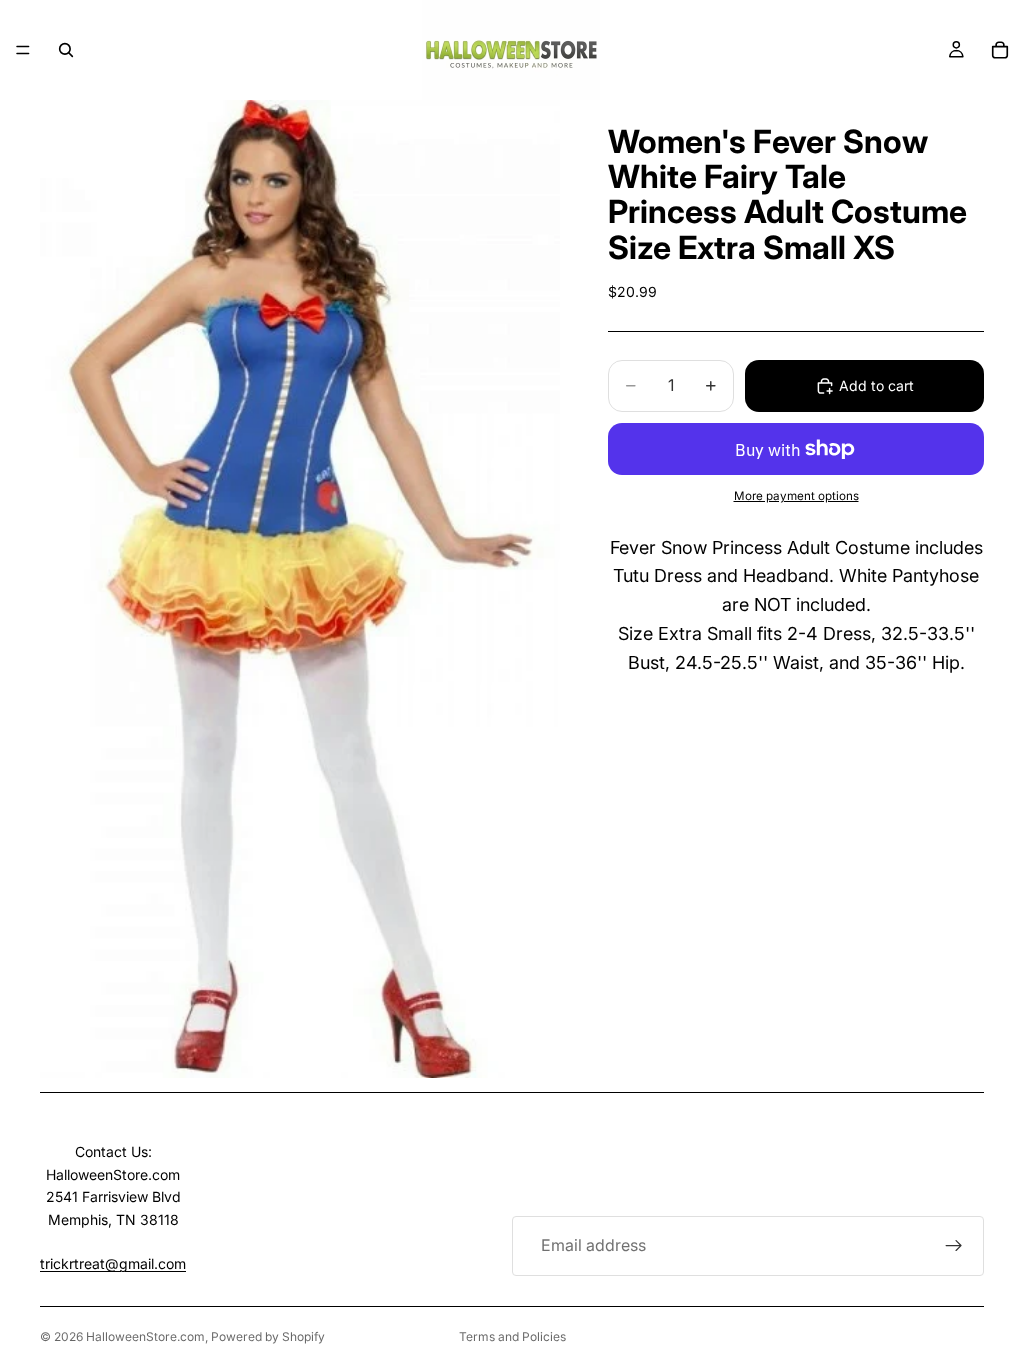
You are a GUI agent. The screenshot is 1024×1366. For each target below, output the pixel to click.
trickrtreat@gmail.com (113, 1263)
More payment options (796, 496)
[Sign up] (954, 1246)
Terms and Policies (512, 1336)
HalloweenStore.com (145, 1336)
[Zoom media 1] (300, 589)
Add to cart (876, 385)
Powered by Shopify (268, 1336)
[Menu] (23, 50)
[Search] (66, 50)
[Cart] (1000, 50)
